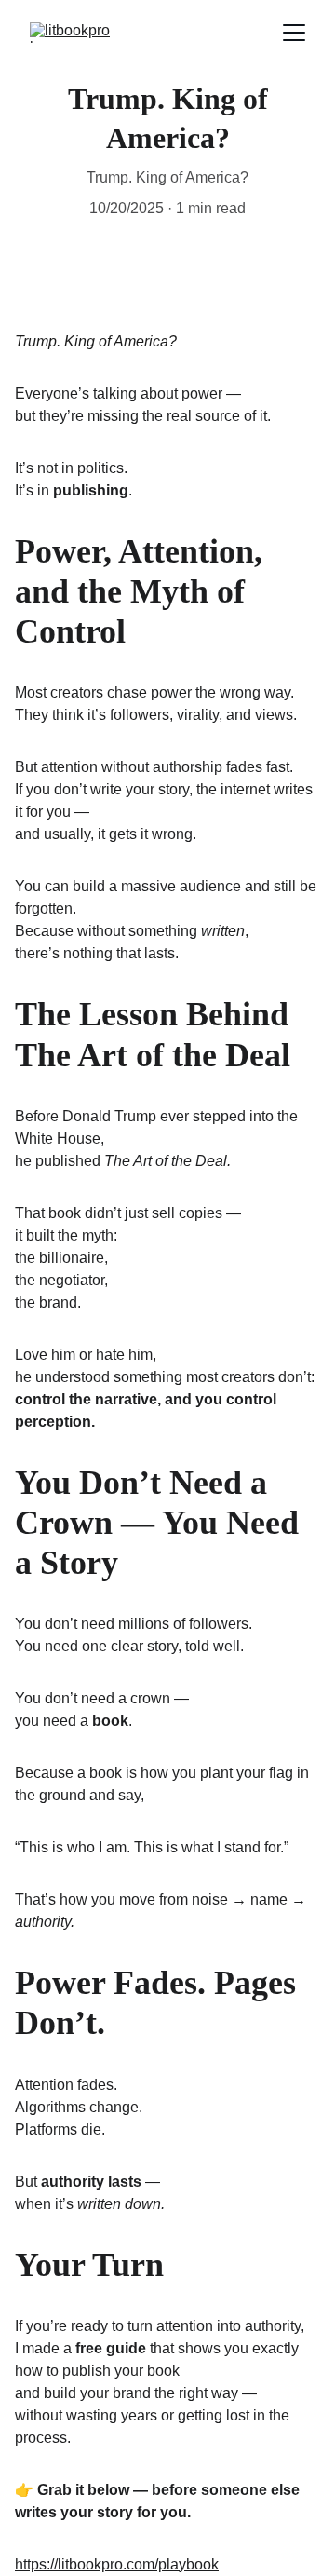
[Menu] (294, 33)
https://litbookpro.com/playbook (117, 2564)
